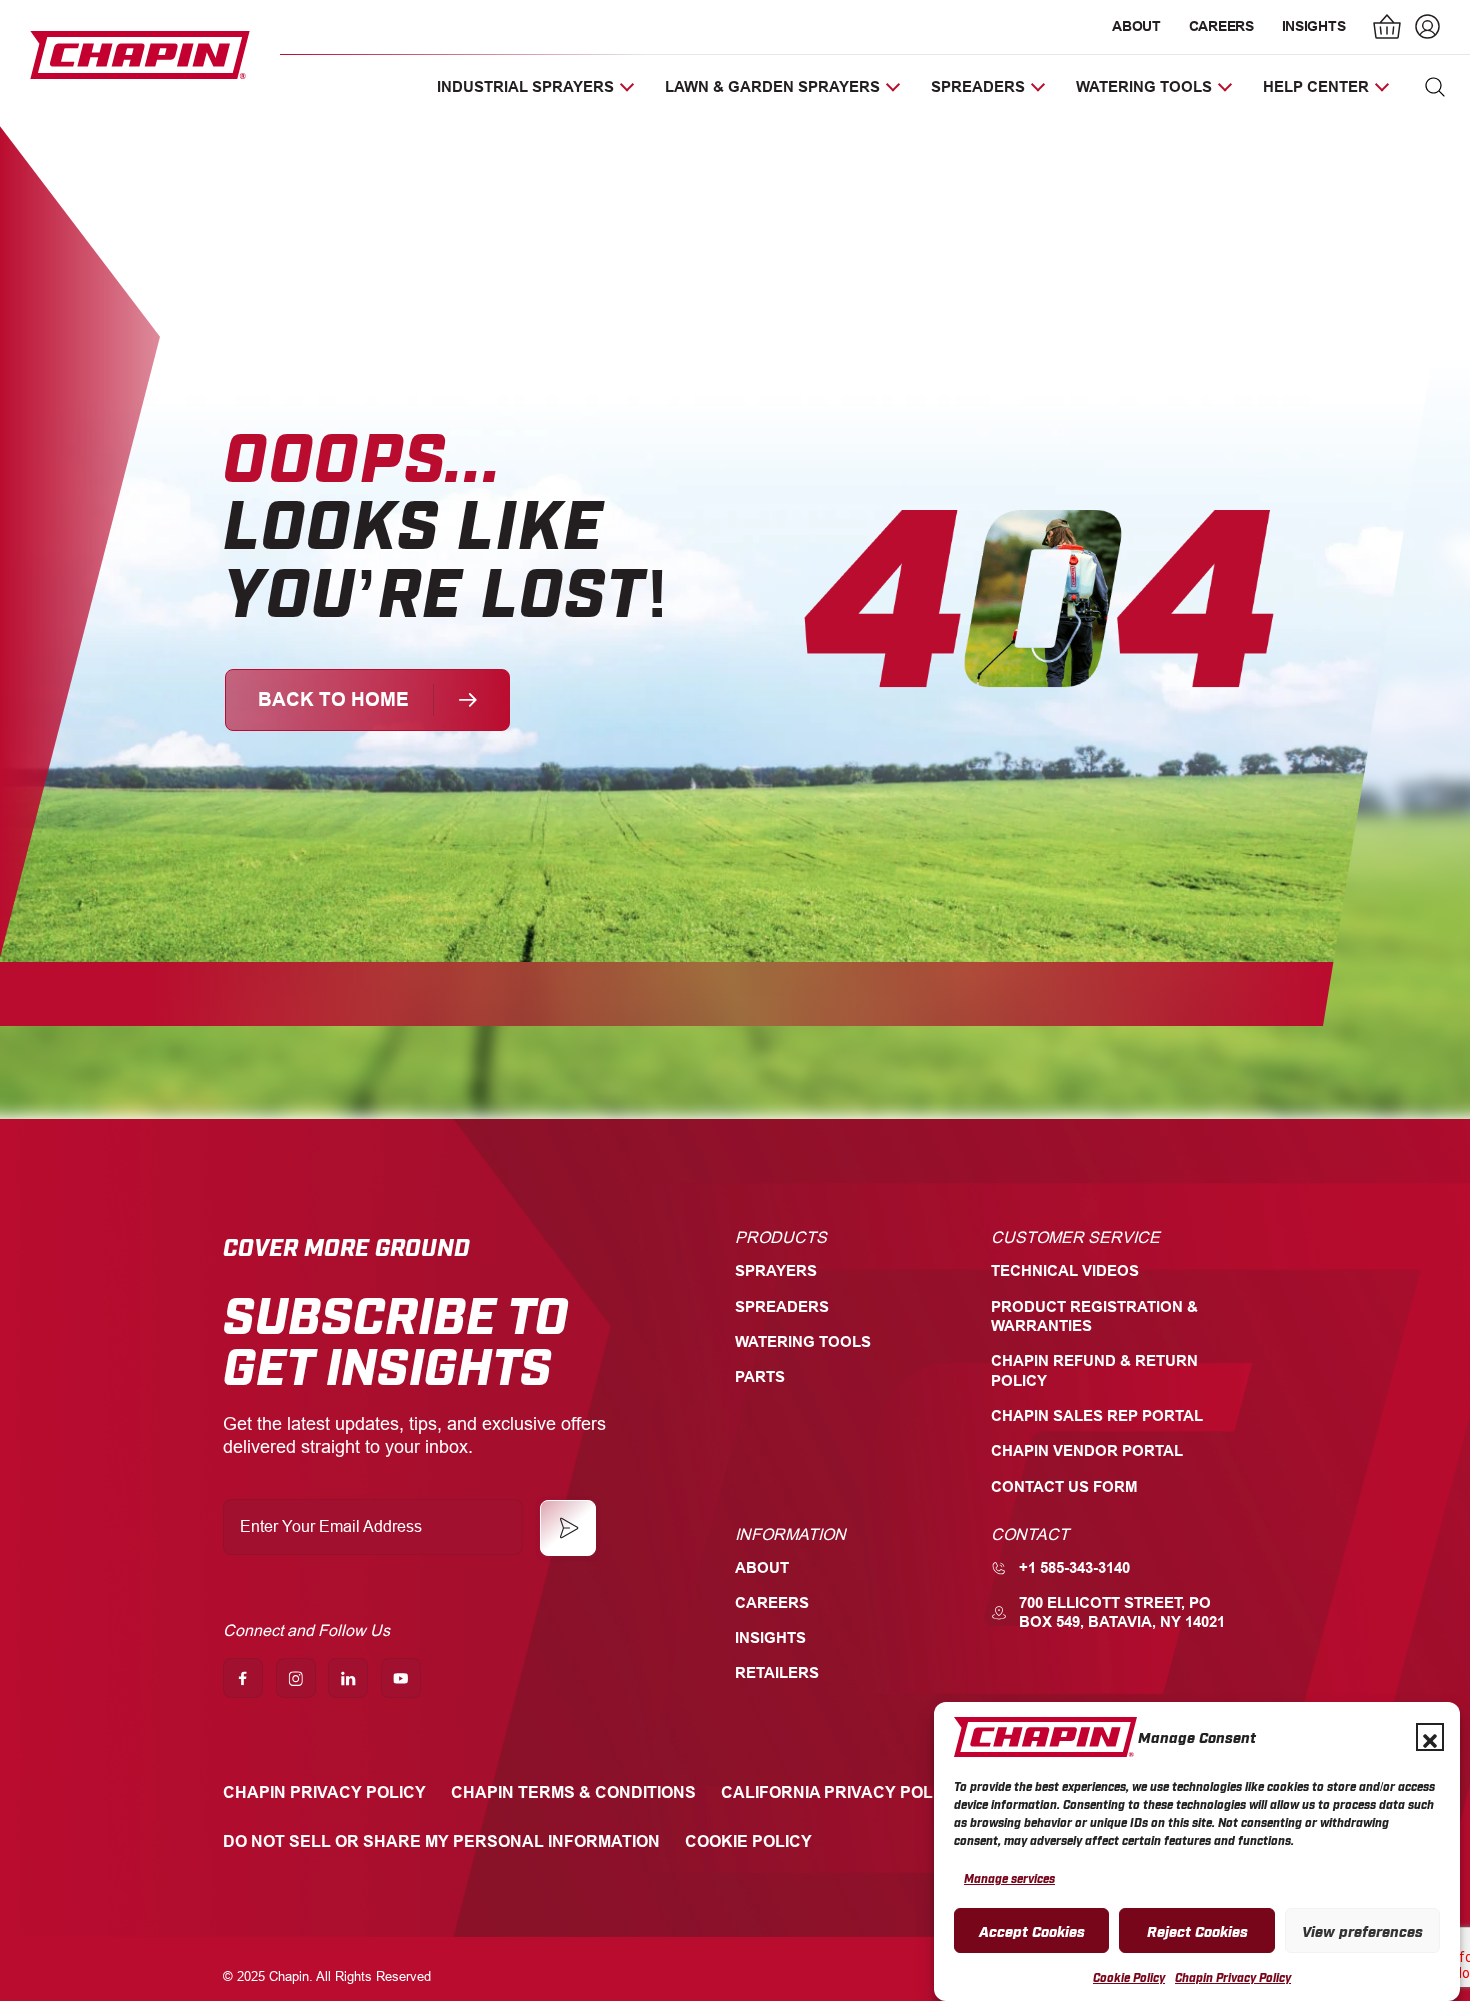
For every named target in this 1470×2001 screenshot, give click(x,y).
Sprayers (776, 1271)
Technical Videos (1065, 1271)
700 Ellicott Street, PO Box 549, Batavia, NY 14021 (1122, 1612)
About (1136, 26)
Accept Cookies (1032, 1930)
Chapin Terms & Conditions (573, 1792)
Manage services (1009, 1878)
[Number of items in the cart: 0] (1388, 29)
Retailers (777, 1673)
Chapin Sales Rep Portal (1097, 1416)
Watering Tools (803, 1342)
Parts (760, 1377)
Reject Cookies (1197, 1930)
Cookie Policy (1129, 1977)
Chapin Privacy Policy (1233, 1977)
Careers (1221, 26)
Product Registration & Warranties (1094, 1316)
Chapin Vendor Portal (1087, 1451)
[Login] (1425, 29)
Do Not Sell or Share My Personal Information (441, 1841)
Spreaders (782, 1307)
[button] (1430, 1737)
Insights (1314, 26)
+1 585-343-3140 (1074, 1568)
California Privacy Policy (840, 1792)
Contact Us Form (1064, 1487)
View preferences (1362, 1930)
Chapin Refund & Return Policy (1094, 1370)
